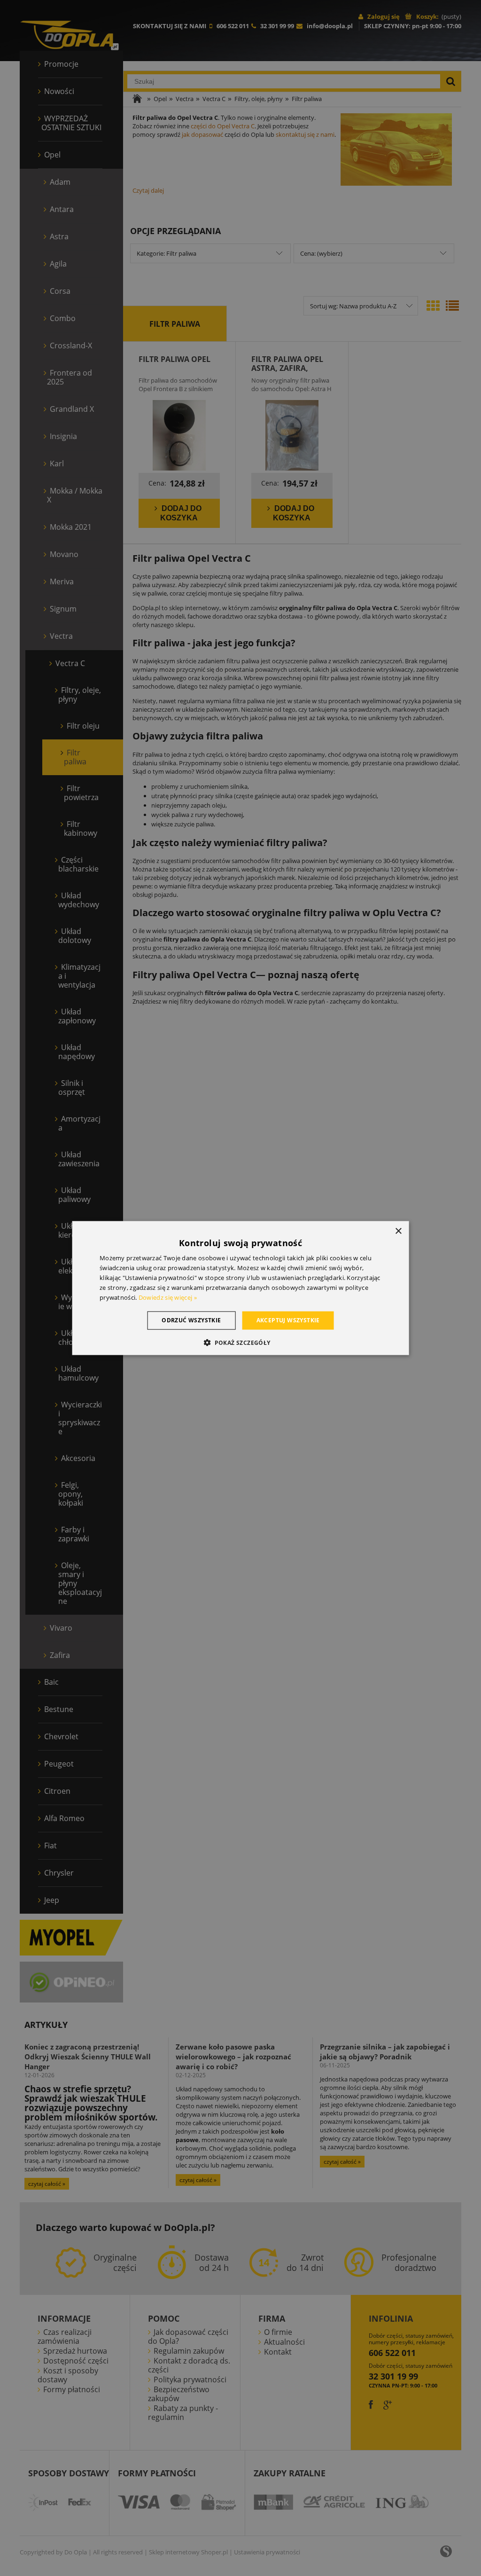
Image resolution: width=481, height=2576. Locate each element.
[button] (240, 1342)
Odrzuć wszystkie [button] (191, 1320)
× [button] (398, 1231)
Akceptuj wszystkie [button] (288, 1320)
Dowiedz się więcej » (168, 1297)
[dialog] (241, 1288)
